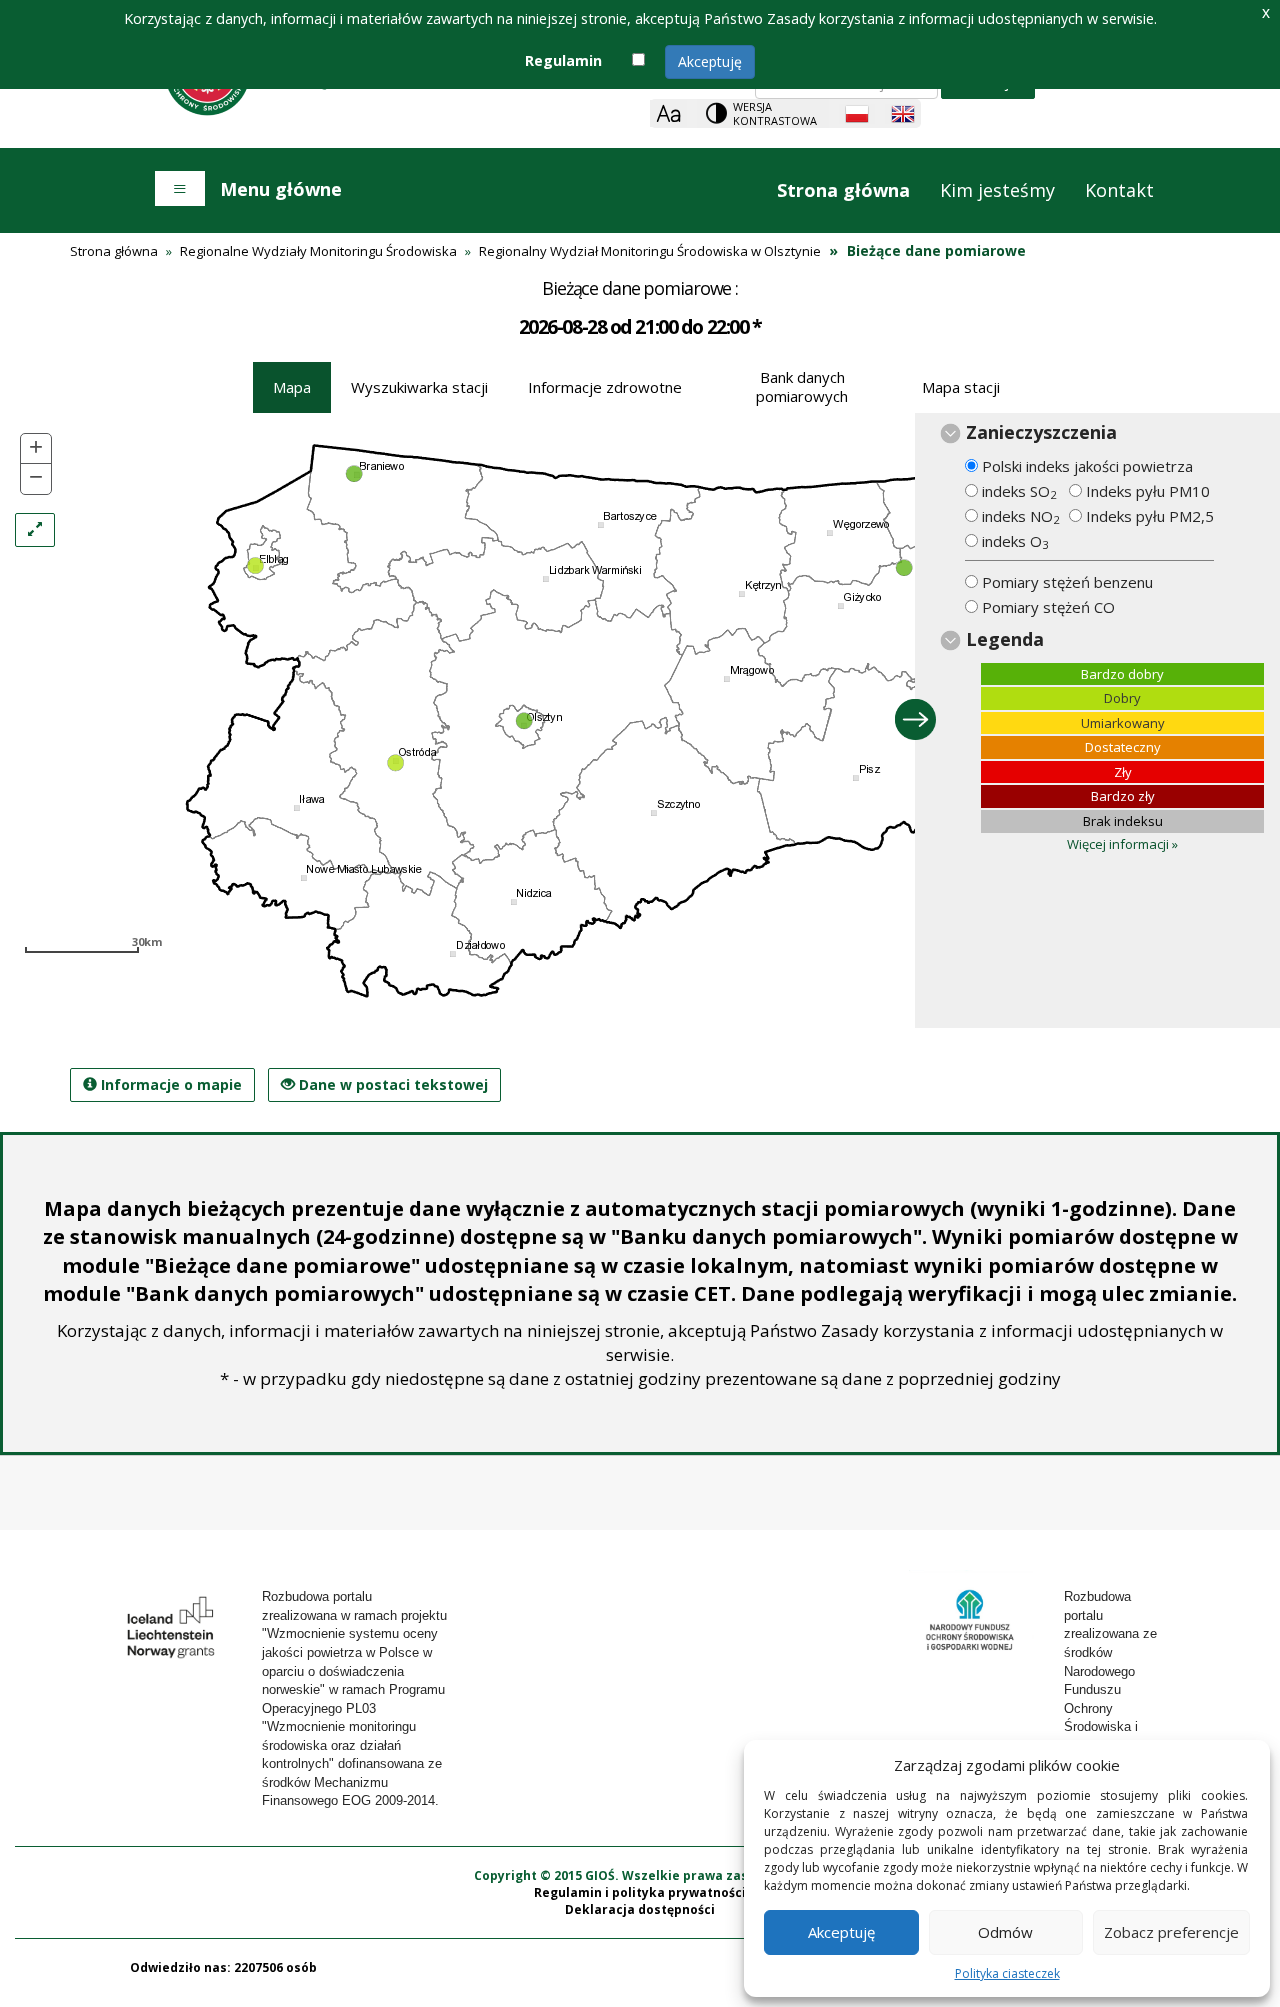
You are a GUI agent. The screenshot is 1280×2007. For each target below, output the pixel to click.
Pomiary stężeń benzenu (1067, 582)
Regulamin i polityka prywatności (640, 1892)
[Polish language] (857, 114)
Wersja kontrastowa (775, 113)
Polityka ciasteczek (1007, 1973)
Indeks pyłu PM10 (1148, 491)
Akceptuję (710, 61)
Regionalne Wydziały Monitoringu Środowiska (318, 251)
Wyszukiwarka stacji (419, 387)
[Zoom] (668, 113)
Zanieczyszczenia (1041, 432)
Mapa (292, 387)
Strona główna (843, 190)
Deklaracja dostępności (640, 1909)
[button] (36, 449)
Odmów (1005, 1932)
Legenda (1005, 639)
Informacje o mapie (169, 1084)
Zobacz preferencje (1171, 1932)
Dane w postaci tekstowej (384, 1088)
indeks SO (1019, 492)
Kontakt (1119, 190)
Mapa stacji (961, 387)
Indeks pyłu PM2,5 (1150, 516)
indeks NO (1020, 517)
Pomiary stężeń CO (1048, 607)
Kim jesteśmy (997, 190)
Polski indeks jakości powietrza (1087, 466)
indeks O (1015, 542)
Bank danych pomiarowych (802, 386)
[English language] (903, 114)
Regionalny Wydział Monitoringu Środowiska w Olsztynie (650, 251)
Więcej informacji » (1122, 844)
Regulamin (563, 60)
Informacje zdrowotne (605, 387)
